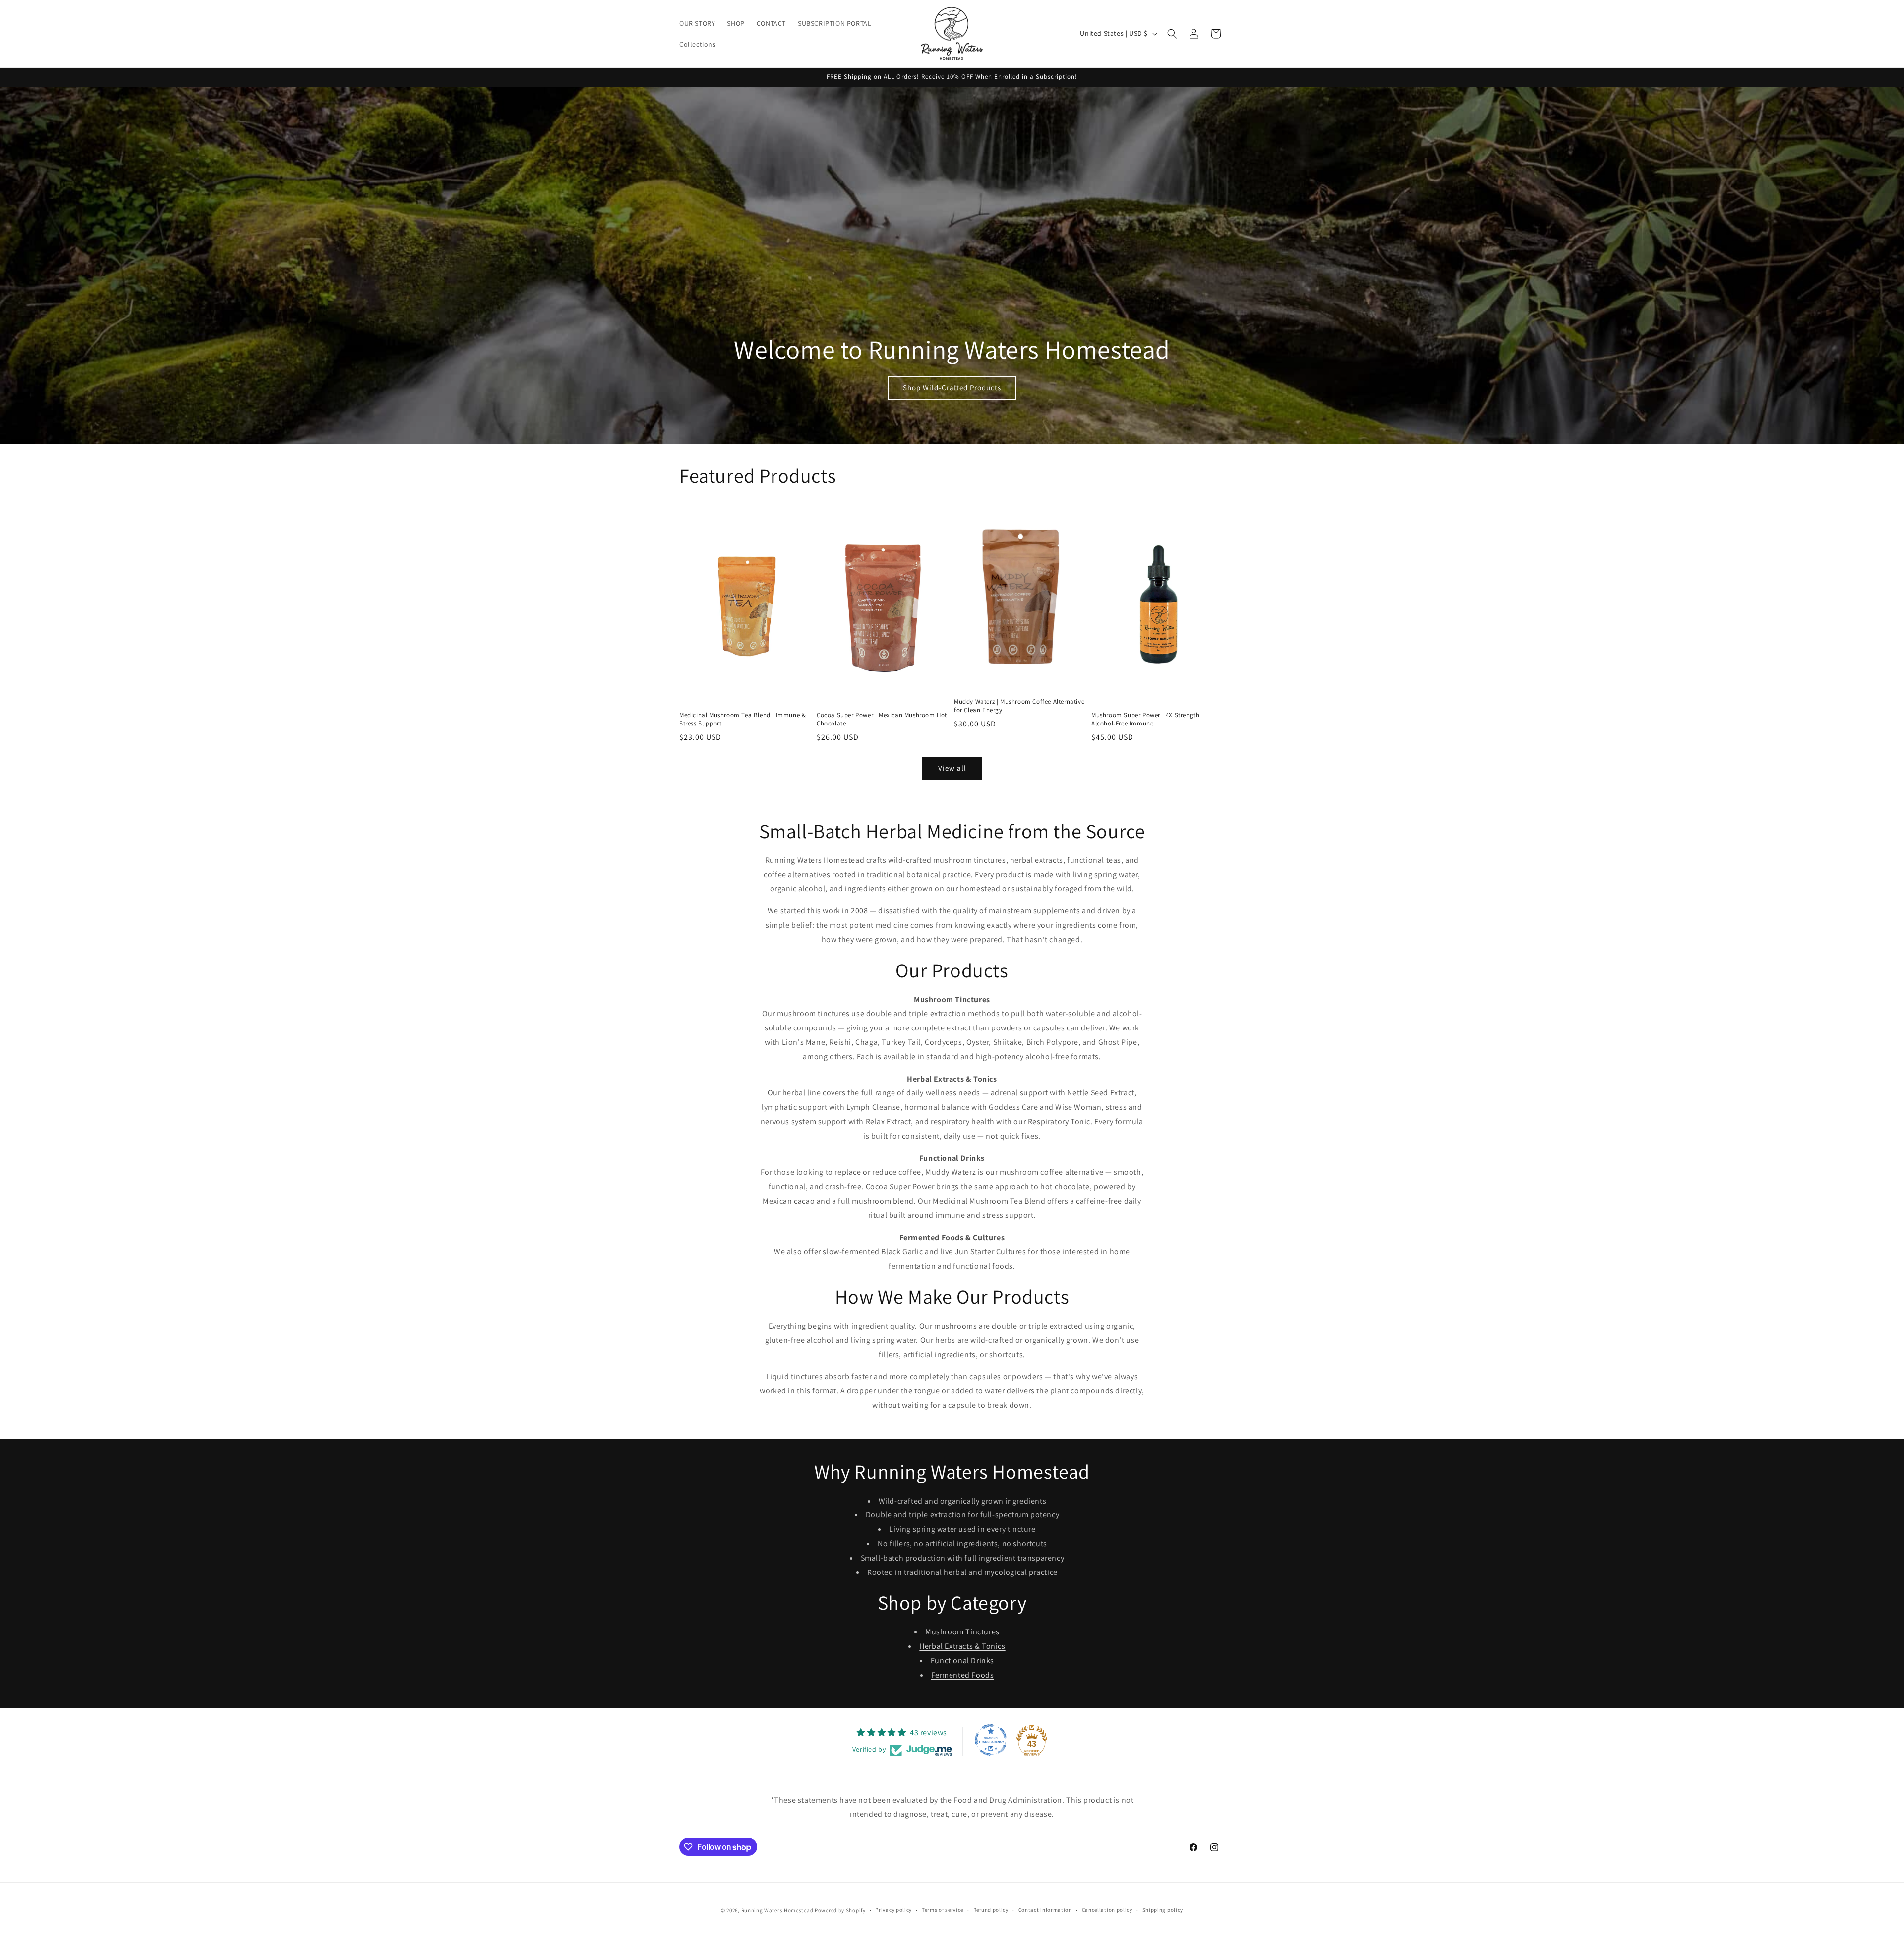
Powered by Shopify (840, 1910)
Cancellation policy (1107, 1910)
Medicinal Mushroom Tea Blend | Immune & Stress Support (743, 719)
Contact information (1045, 1910)
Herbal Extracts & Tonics (962, 1646)
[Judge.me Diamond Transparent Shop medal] (991, 1740)
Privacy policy (893, 1910)
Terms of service (943, 1910)
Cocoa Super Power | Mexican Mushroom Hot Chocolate (882, 719)
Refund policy (991, 1910)
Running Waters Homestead (777, 1910)
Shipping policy (1163, 1910)
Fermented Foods (963, 1675)
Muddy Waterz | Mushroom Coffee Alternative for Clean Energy (1019, 706)
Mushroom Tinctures (962, 1632)
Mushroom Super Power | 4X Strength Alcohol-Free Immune (1145, 719)
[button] (1172, 34)
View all (952, 768)
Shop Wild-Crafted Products (952, 388)
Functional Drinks (962, 1661)
